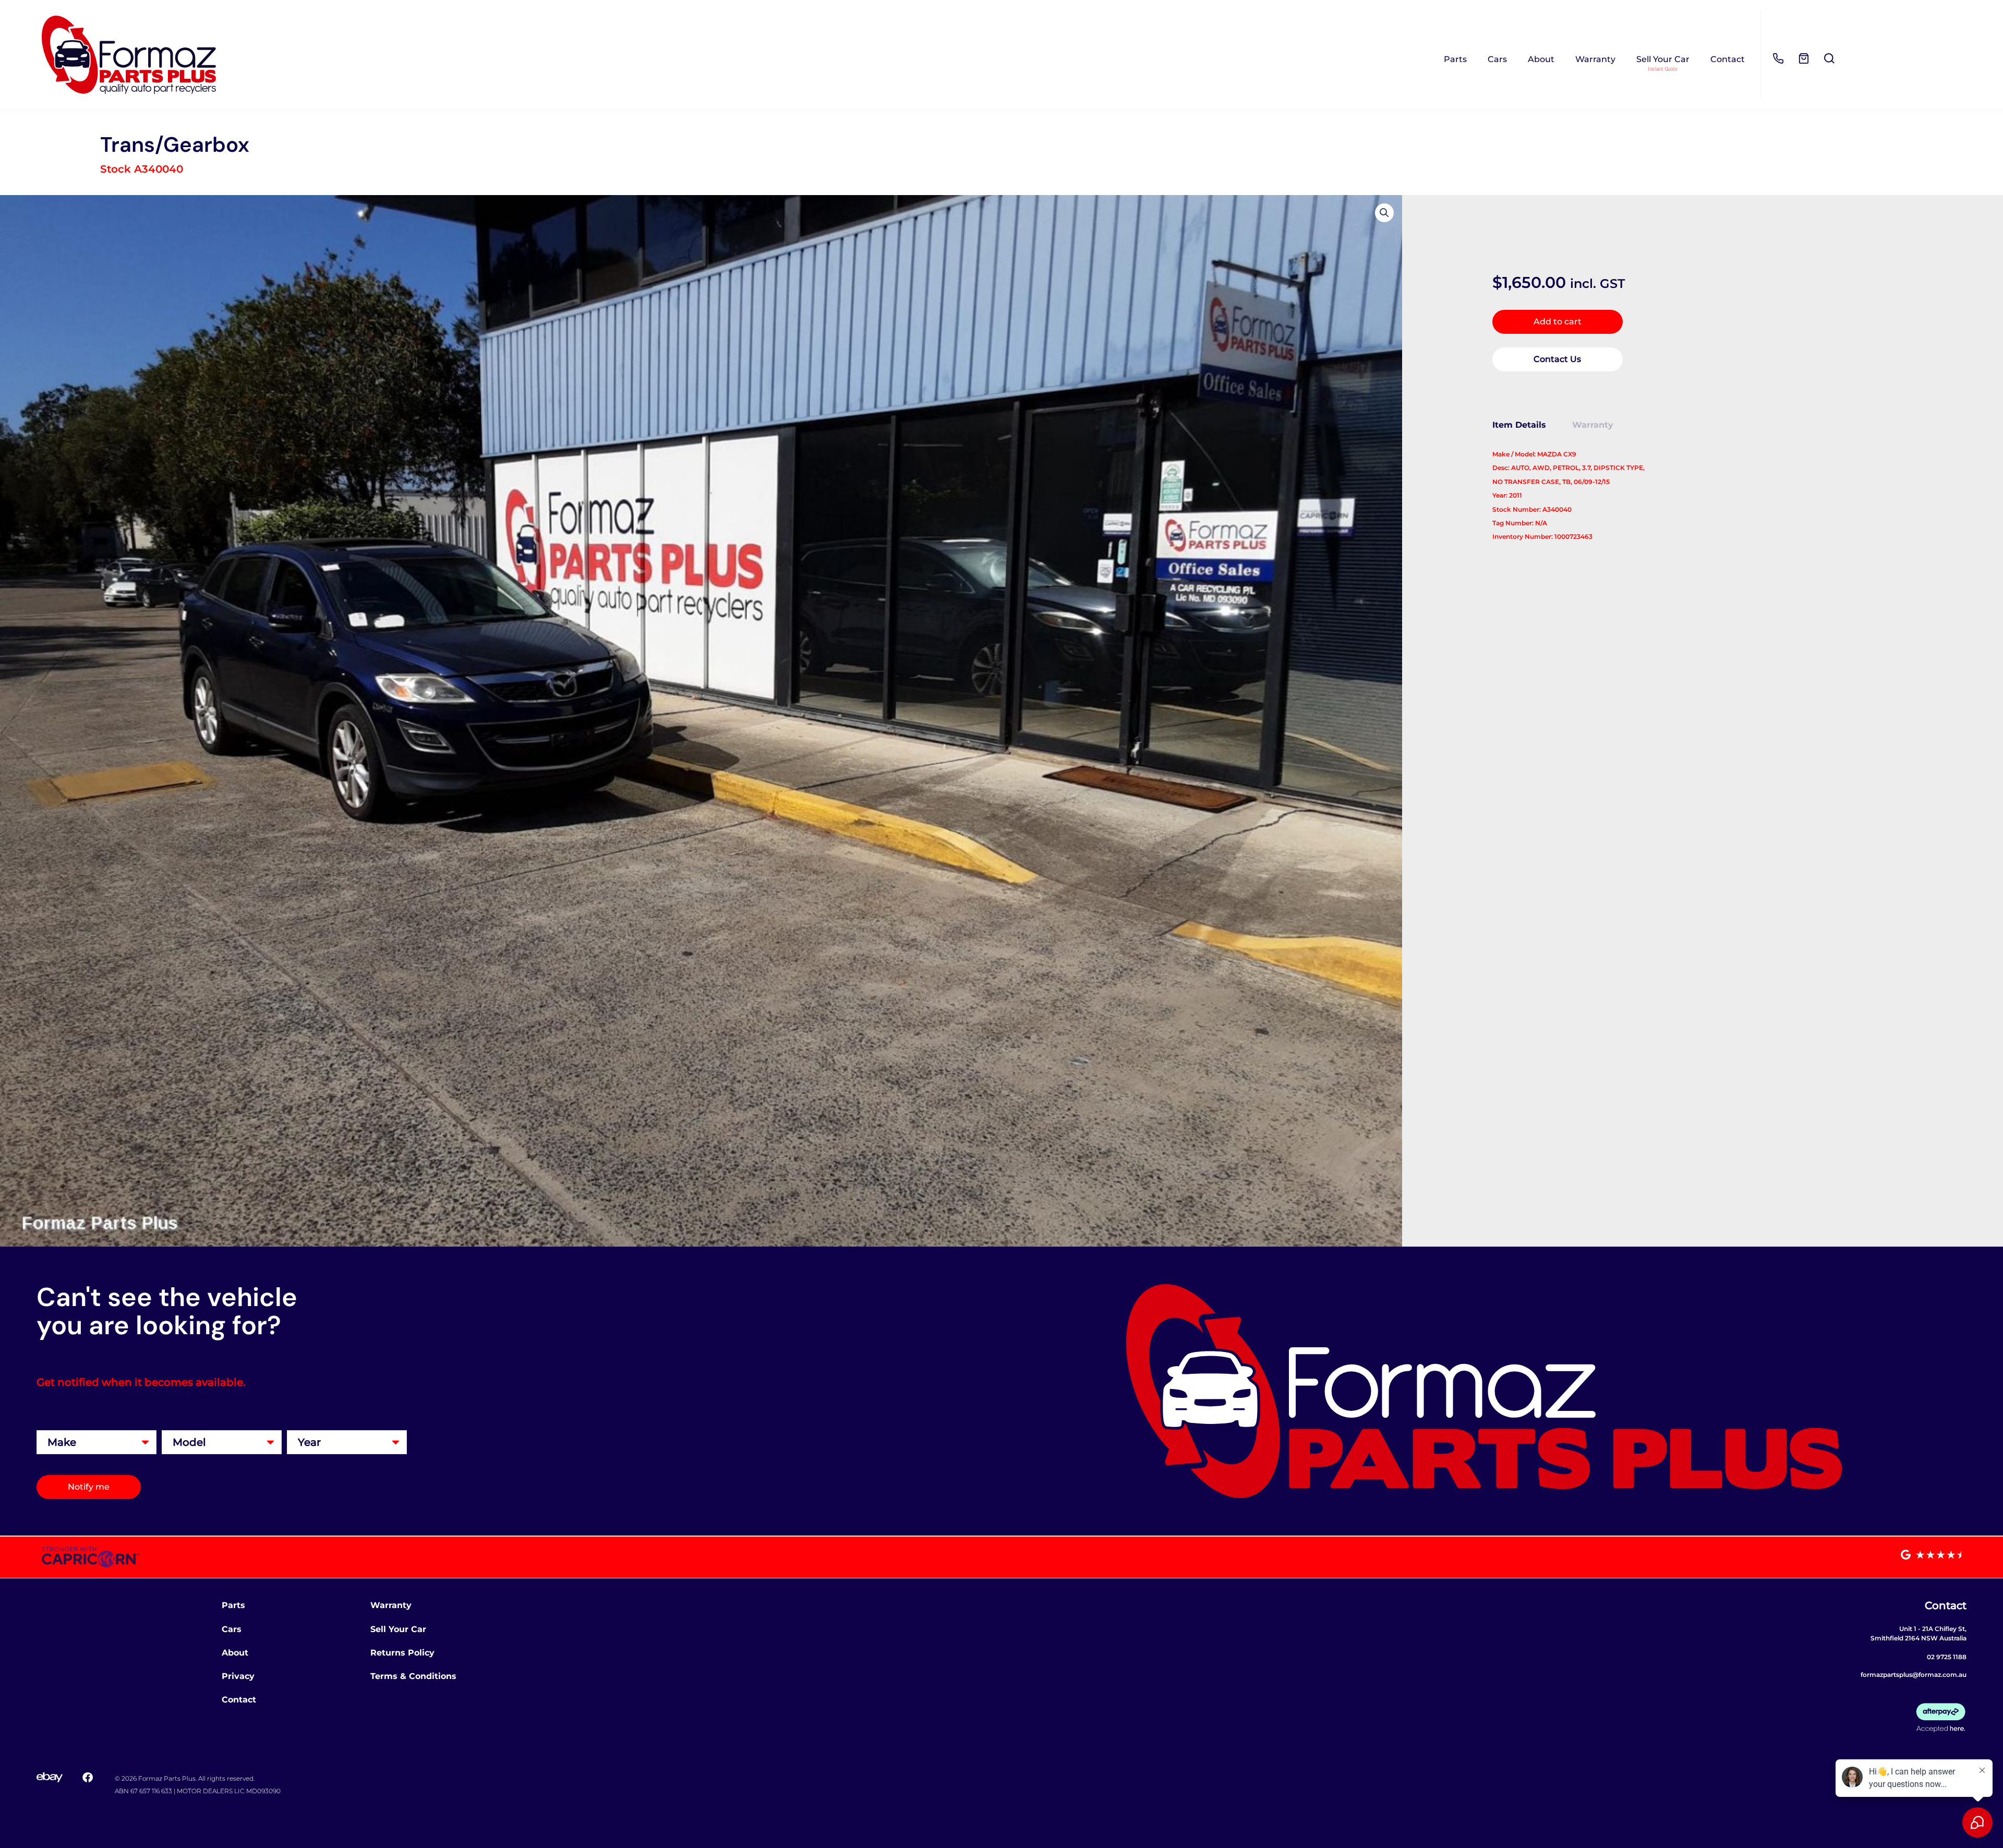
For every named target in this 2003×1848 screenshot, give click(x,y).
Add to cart (1558, 322)
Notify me (89, 1487)
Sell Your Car (1663, 59)
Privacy (238, 1676)
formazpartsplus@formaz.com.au (1914, 1675)
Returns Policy (402, 1653)
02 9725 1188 (1947, 1657)
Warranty (1595, 59)
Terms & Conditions (413, 1676)
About (1541, 59)
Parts (1455, 59)
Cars (1497, 59)
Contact (1728, 59)
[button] (1384, 213)
